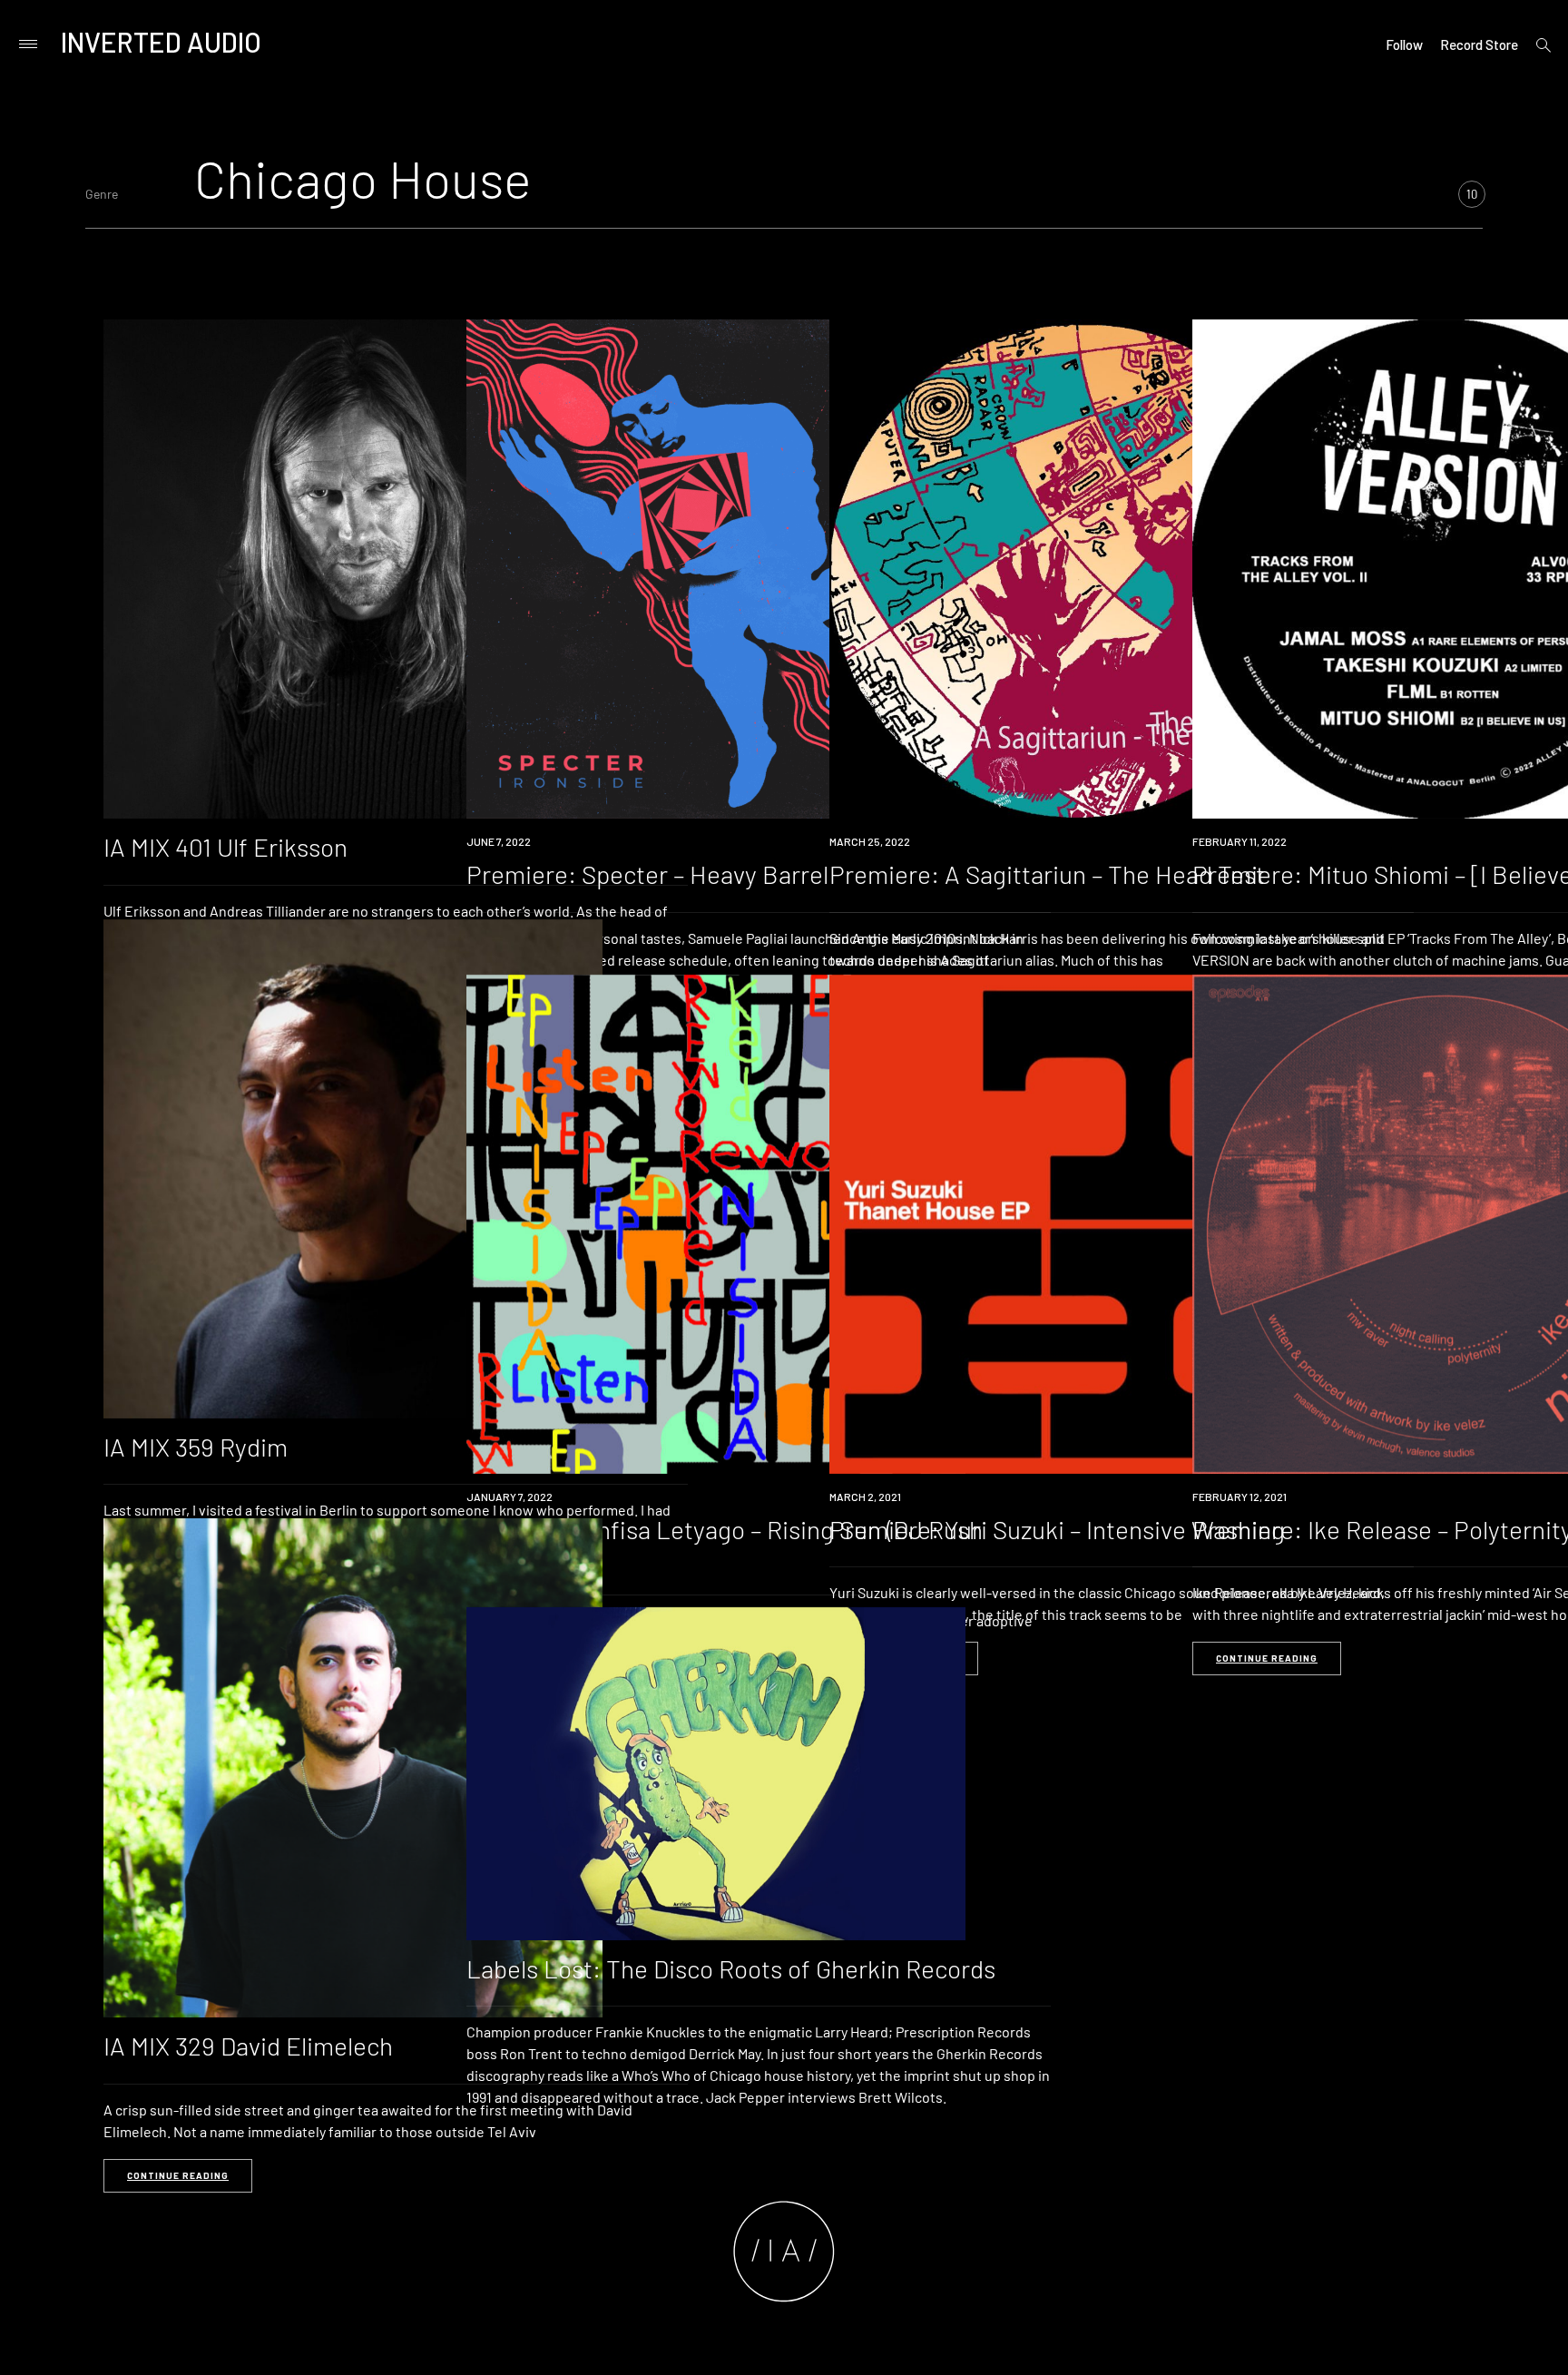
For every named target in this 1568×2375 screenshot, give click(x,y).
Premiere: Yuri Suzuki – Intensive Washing (1057, 1529)
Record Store (1479, 44)
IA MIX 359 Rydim (196, 1447)
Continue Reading (1267, 1658)
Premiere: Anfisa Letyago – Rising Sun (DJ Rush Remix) (725, 1543)
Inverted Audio (161, 42)
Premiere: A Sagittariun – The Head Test (1047, 874)
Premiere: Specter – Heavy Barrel (647, 874)
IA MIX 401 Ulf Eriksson (225, 847)
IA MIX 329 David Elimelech (248, 2046)
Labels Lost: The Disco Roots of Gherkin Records (731, 1968)
